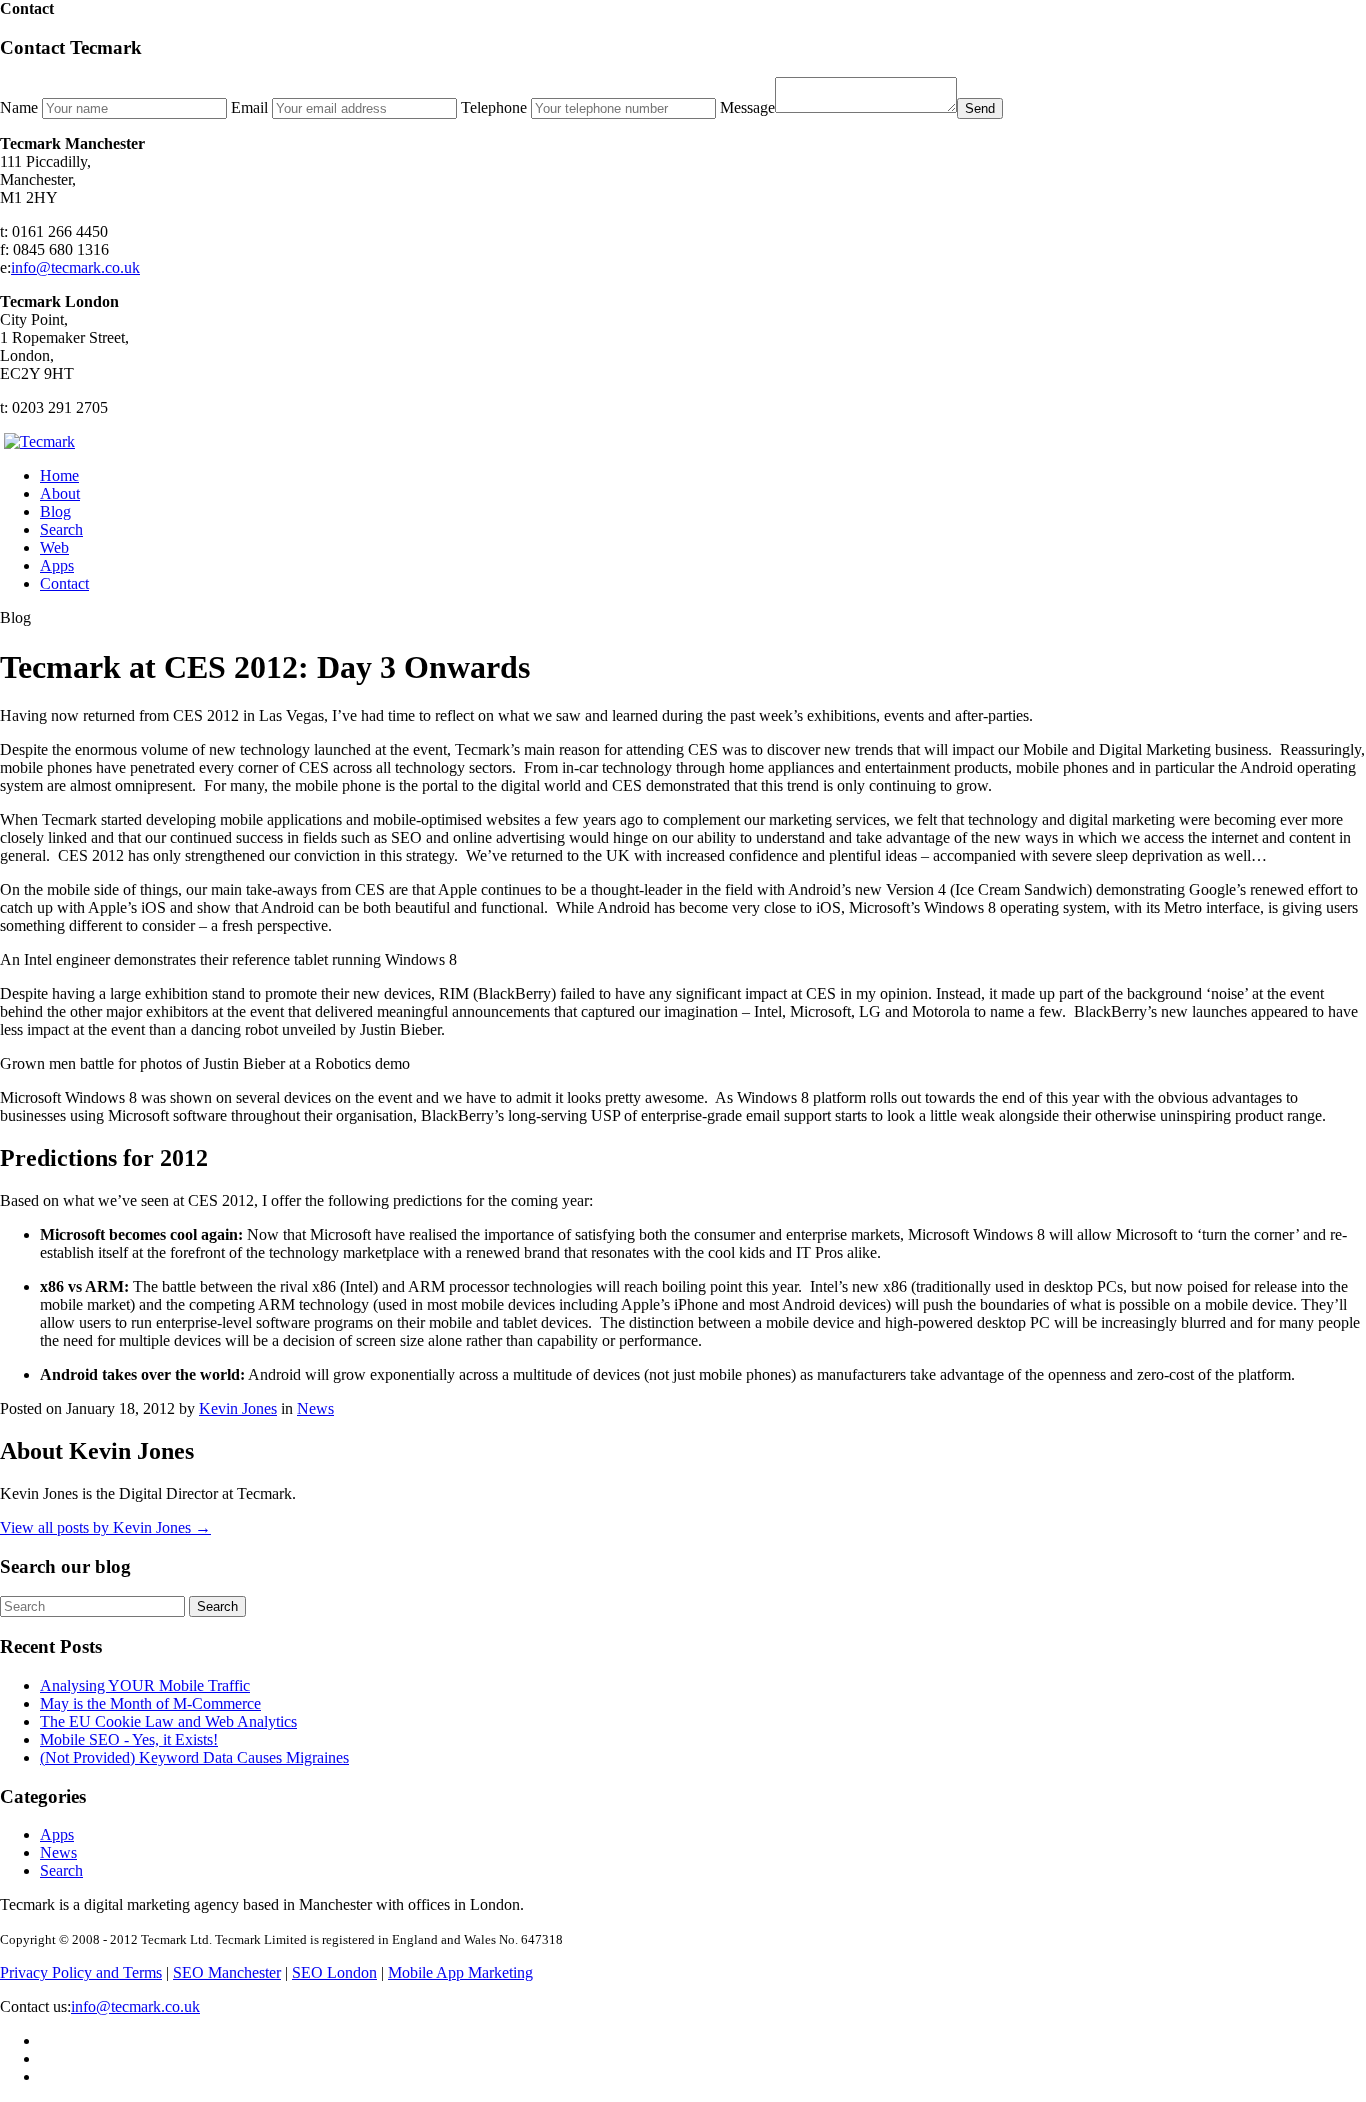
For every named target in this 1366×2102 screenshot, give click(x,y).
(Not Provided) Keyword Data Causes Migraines (194, 1757)
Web (54, 547)
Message (747, 107)
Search (61, 529)
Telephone (494, 107)
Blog (55, 511)
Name (19, 107)
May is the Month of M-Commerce (150, 1703)
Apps (57, 565)
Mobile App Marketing (460, 1972)
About (60, 493)
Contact (64, 583)
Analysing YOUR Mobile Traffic (145, 1685)
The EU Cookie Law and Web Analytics (168, 1721)
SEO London (334, 1972)
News (315, 1408)
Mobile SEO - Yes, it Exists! (129, 1739)
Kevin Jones (238, 1408)
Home (59, 475)
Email (249, 107)
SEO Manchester (227, 1972)
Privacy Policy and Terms (81, 1972)
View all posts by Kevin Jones (105, 1527)
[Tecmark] (39, 441)
